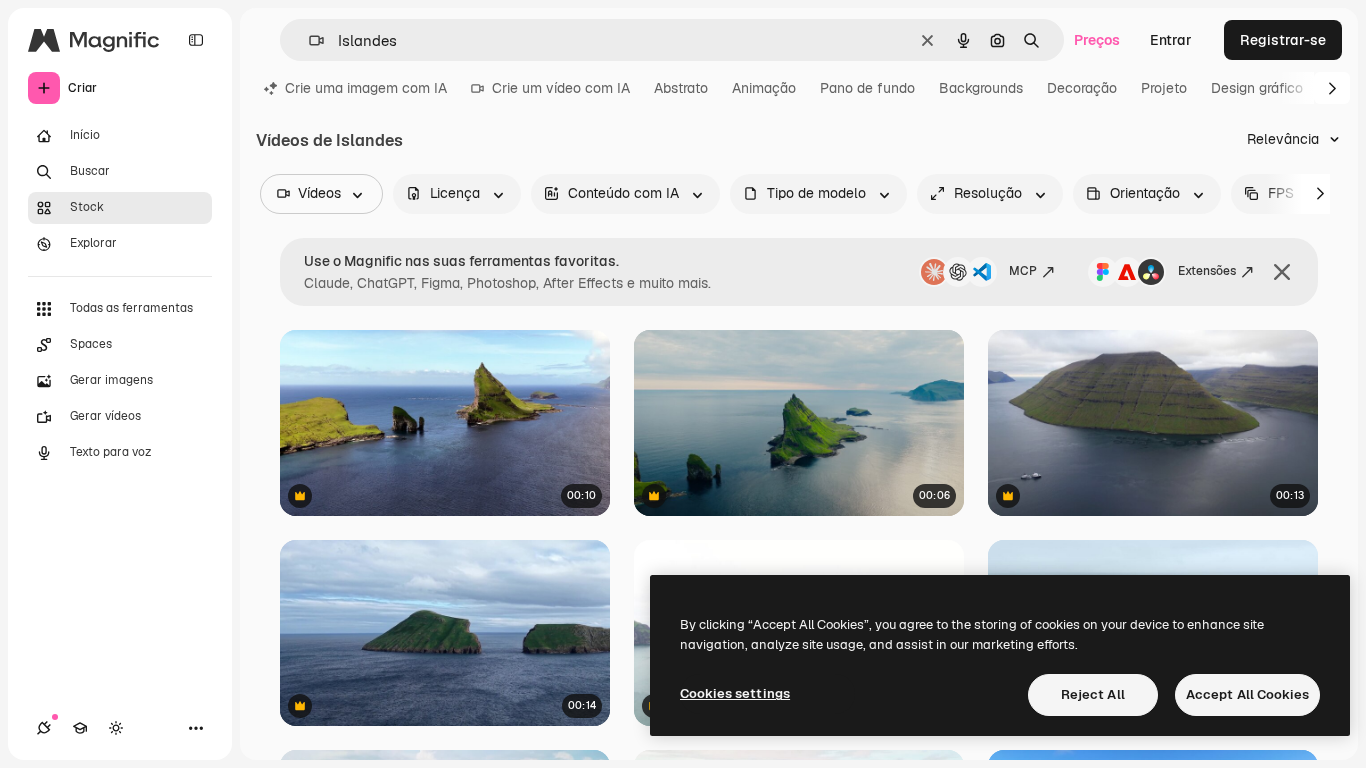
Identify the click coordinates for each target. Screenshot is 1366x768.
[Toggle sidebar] (196, 40)
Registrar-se (1283, 40)
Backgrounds (981, 88)
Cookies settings (735, 693)
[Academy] (80, 728)
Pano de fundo (867, 88)
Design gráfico (1257, 88)
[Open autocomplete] (308, 40)
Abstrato (681, 88)
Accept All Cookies (1247, 694)
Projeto (1164, 88)
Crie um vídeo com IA (561, 88)
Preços (1097, 40)
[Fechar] (1282, 272)
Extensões (1207, 271)
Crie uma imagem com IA (366, 88)
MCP (1023, 271)
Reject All (1093, 694)
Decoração (1082, 88)
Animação (764, 88)
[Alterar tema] (116, 728)
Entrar (1171, 40)
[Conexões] (44, 728)
